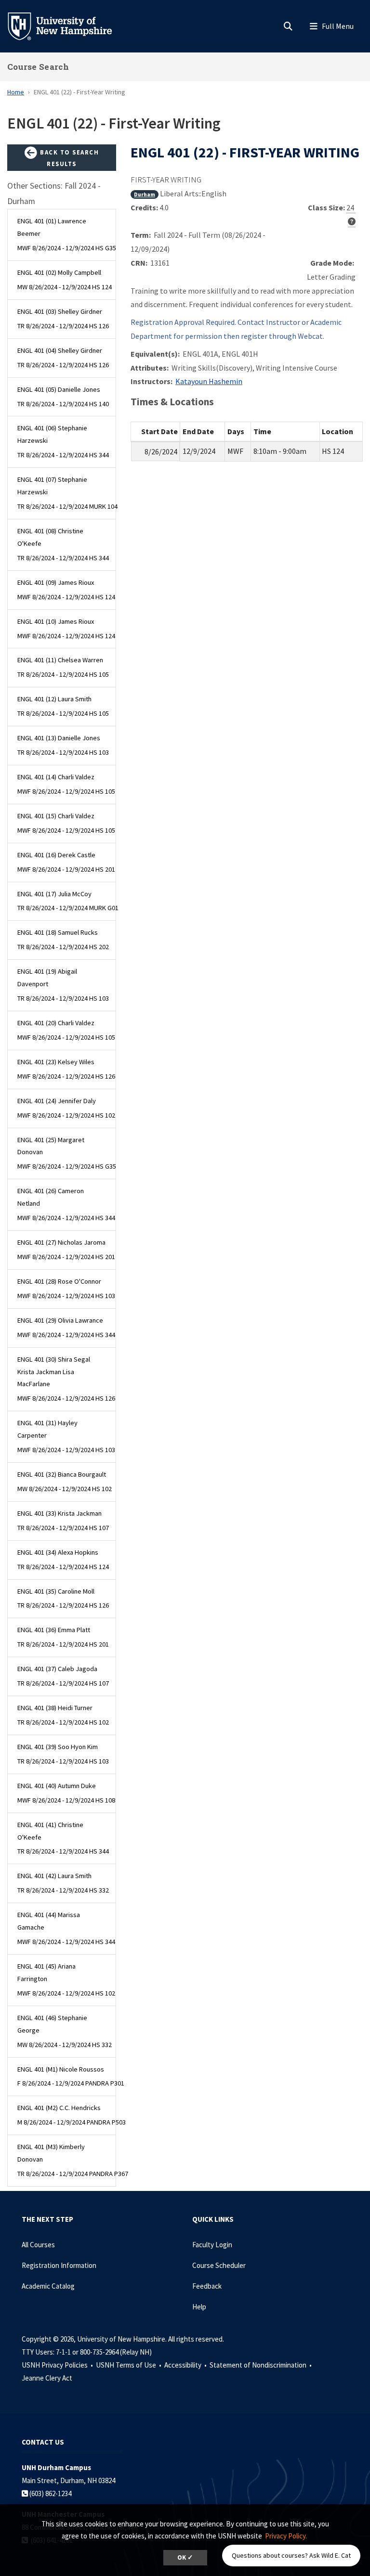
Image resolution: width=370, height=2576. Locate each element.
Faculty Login (212, 2245)
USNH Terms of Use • (129, 2365)
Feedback (207, 2286)
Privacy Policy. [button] (286, 2536)
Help (199, 2307)
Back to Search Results (69, 158)
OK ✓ (185, 2557)
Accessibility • (186, 2365)
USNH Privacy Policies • (58, 2365)
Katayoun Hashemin (209, 381)
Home (16, 92)
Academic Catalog (48, 2286)
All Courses (38, 2245)
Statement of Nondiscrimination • (261, 2365)
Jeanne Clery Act (47, 2378)
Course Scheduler (219, 2265)
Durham (145, 194)
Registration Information (59, 2265)
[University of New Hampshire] (67, 26)
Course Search (38, 67)
